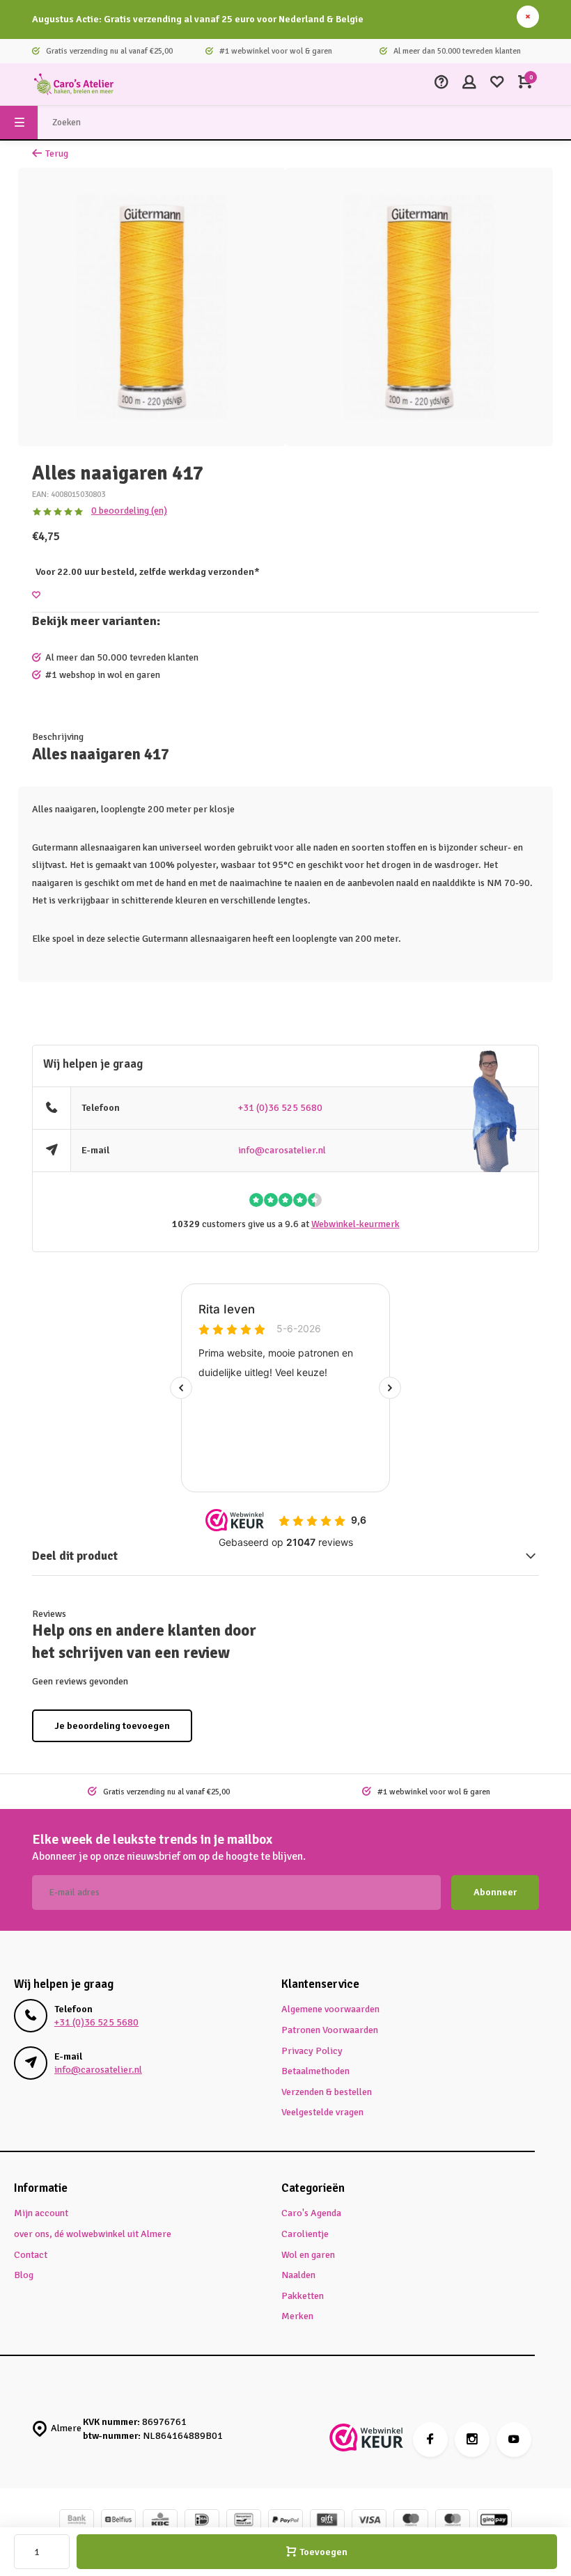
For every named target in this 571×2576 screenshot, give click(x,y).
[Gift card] (327, 2521)
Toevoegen (323, 2552)
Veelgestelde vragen (322, 2112)
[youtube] (514, 2440)
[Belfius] (118, 2521)
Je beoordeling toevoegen (112, 1726)
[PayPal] (285, 2521)
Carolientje (305, 2234)
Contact (31, 2255)
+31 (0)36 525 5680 (280, 1108)
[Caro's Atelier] (74, 84)
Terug (57, 153)
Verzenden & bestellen (327, 2092)
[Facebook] (430, 2440)
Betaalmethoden (315, 2071)
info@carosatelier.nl (282, 1150)
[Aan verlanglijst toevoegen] (36, 595)
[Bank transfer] (77, 2521)
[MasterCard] (453, 2521)
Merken (297, 2316)
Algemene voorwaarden (330, 2009)
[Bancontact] (244, 2521)
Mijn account (41, 2213)
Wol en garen (308, 2255)
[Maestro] (411, 2521)
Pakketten (303, 2296)
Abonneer (495, 1892)
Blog (24, 2275)
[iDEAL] (202, 2521)
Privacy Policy (312, 2051)
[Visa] (369, 2521)
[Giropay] (494, 2521)
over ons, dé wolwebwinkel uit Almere (93, 2234)
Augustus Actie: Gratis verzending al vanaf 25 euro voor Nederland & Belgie (198, 19)
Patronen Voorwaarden (330, 2030)
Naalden (298, 2275)
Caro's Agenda (311, 2213)
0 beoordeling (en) (129, 511)
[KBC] (160, 2521)
